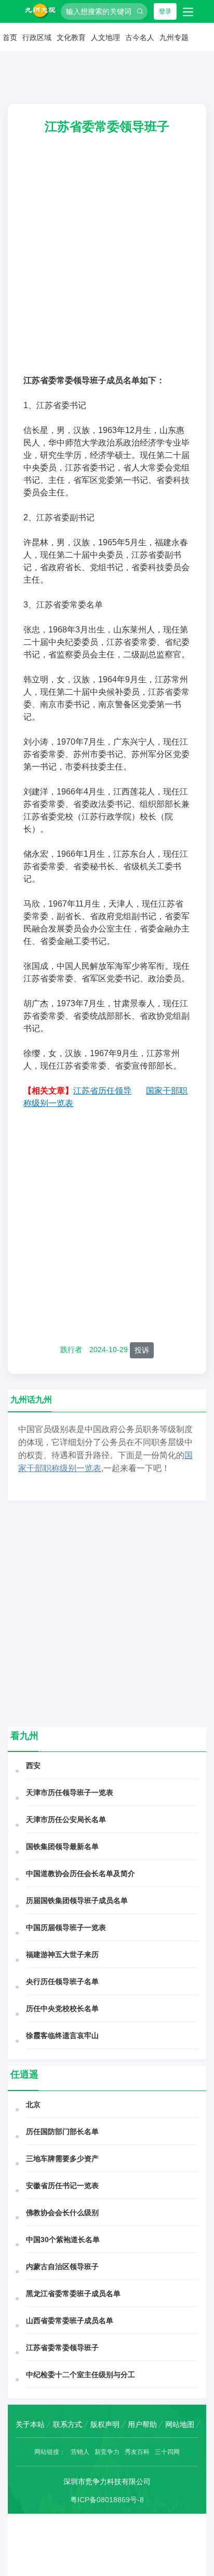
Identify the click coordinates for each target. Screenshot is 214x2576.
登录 (165, 11)
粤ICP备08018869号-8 (107, 2500)
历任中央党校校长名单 (62, 2008)
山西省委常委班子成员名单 (70, 2321)
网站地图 (180, 2424)
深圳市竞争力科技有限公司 (107, 2481)
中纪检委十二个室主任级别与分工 (81, 2375)
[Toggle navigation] (188, 11)
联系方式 (68, 2424)
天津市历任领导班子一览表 (70, 1792)
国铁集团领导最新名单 (62, 1846)
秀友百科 (137, 2452)
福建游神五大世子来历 (62, 1954)
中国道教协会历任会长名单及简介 (81, 1873)
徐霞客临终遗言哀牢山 (62, 2035)
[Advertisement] (107, 262)
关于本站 (30, 2424)
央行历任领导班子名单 (62, 1981)
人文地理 (105, 37)
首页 (10, 37)
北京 (33, 2105)
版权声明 (105, 2424)
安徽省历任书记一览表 (62, 2186)
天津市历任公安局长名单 (66, 1819)
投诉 (142, 1350)
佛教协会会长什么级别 (62, 2213)
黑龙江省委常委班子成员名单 (73, 2294)
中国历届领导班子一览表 (66, 1927)
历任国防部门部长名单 (62, 2132)
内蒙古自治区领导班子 (62, 2267)
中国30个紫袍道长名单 (63, 2240)
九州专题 (174, 37)
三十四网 (167, 2452)
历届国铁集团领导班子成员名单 (77, 1900)
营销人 (80, 2452)
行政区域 (37, 37)
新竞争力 (107, 2452)
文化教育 (71, 37)
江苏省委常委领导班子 (62, 2348)
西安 (33, 1765)
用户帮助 (142, 2424)
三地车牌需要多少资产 (62, 2159)
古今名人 (140, 37)
